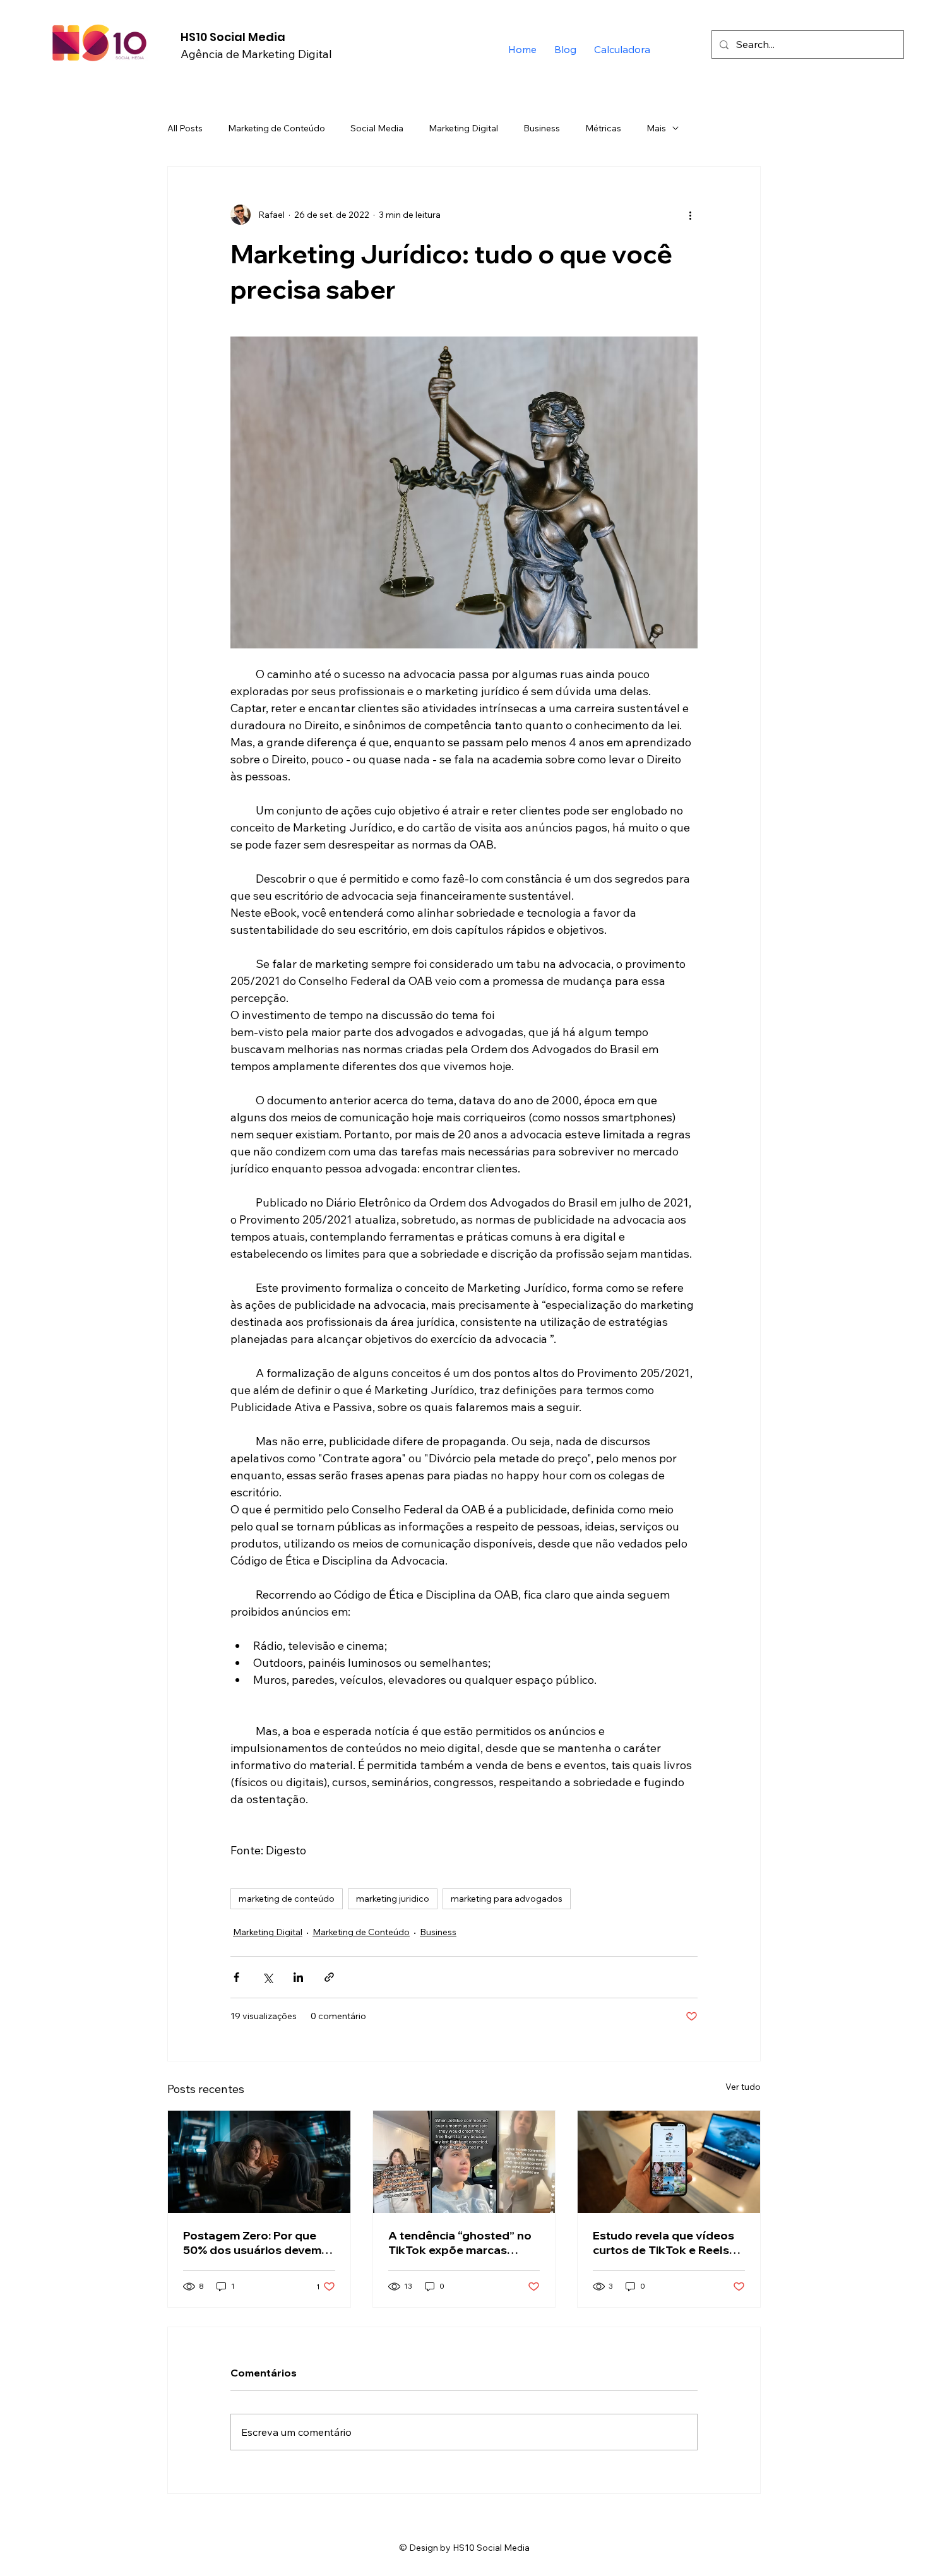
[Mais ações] (690, 215)
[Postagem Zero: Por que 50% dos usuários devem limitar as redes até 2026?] (259, 2162)
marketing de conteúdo (287, 1899)
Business (542, 128)
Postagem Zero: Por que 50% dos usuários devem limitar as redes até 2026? (255, 2243)
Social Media (377, 128)
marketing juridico (393, 1899)
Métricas (603, 128)
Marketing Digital (463, 128)
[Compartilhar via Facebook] (236, 1977)
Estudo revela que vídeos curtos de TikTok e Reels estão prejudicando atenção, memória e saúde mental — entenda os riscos (666, 2243)
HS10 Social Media (233, 37)
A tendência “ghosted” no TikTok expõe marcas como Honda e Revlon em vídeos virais (460, 2243)
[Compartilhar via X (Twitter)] (267, 1977)
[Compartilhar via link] (329, 1977)
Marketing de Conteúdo (277, 128)
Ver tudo (743, 2087)
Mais (656, 128)
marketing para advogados (507, 1899)
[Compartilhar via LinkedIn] (298, 1977)
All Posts (185, 128)
